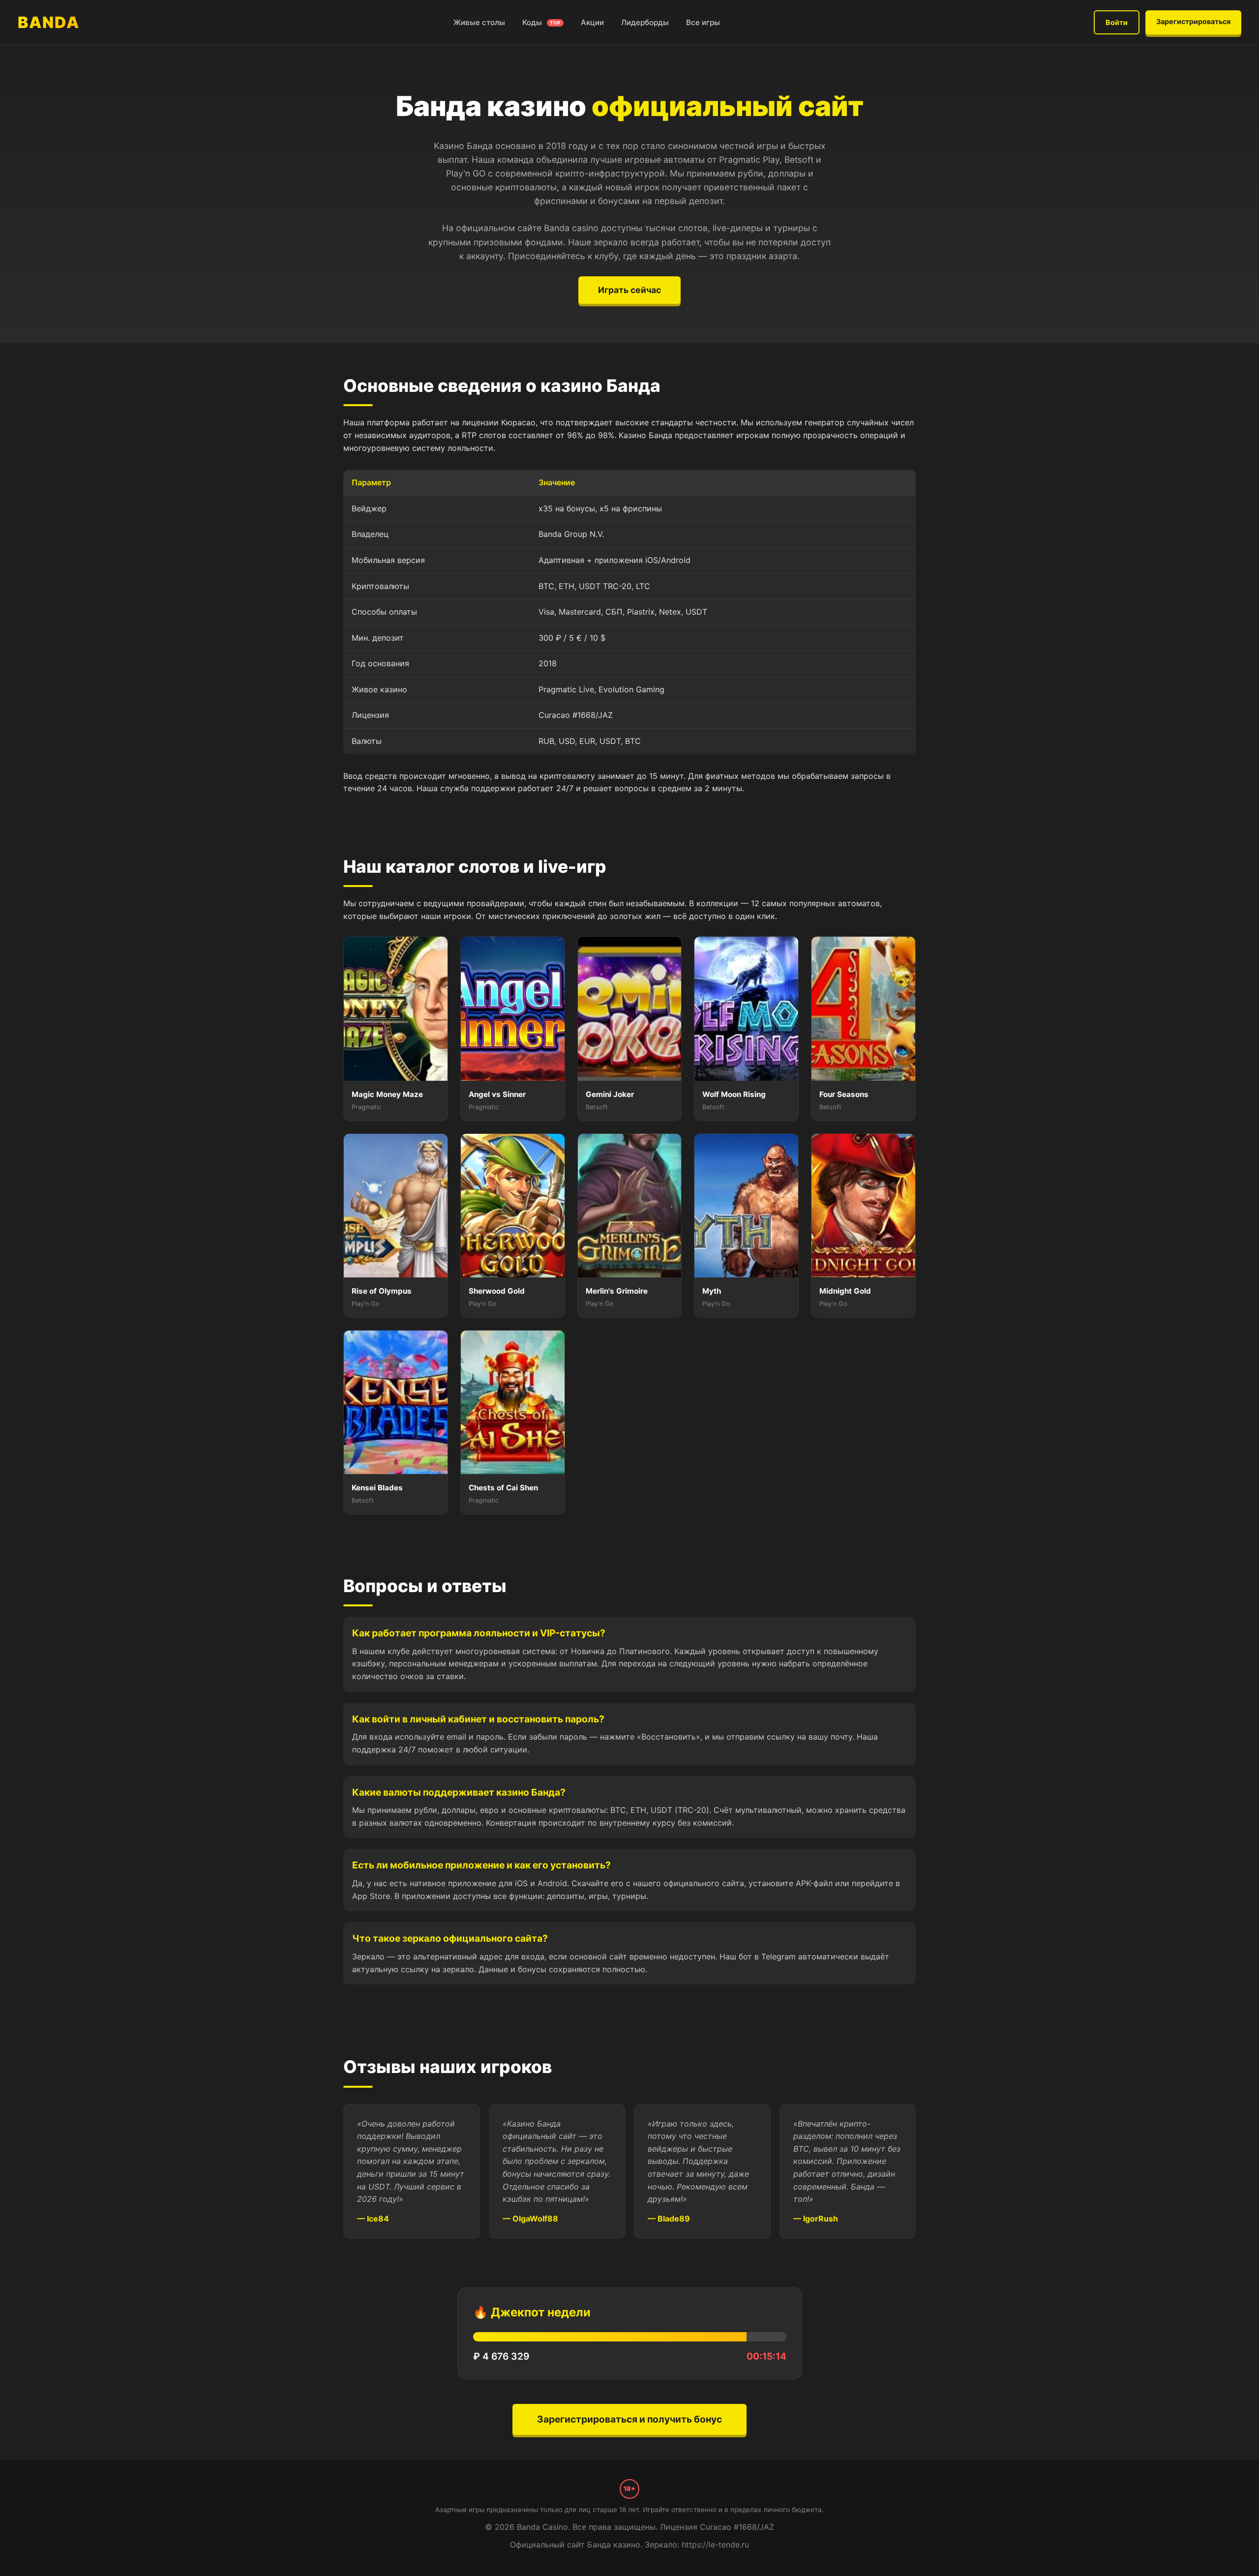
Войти (1117, 22)
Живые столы (479, 22)
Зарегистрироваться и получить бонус (629, 2419)
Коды (541, 22)
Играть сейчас (629, 290)
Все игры (703, 22)
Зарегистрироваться (1193, 21)
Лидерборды (645, 22)
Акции (592, 22)
